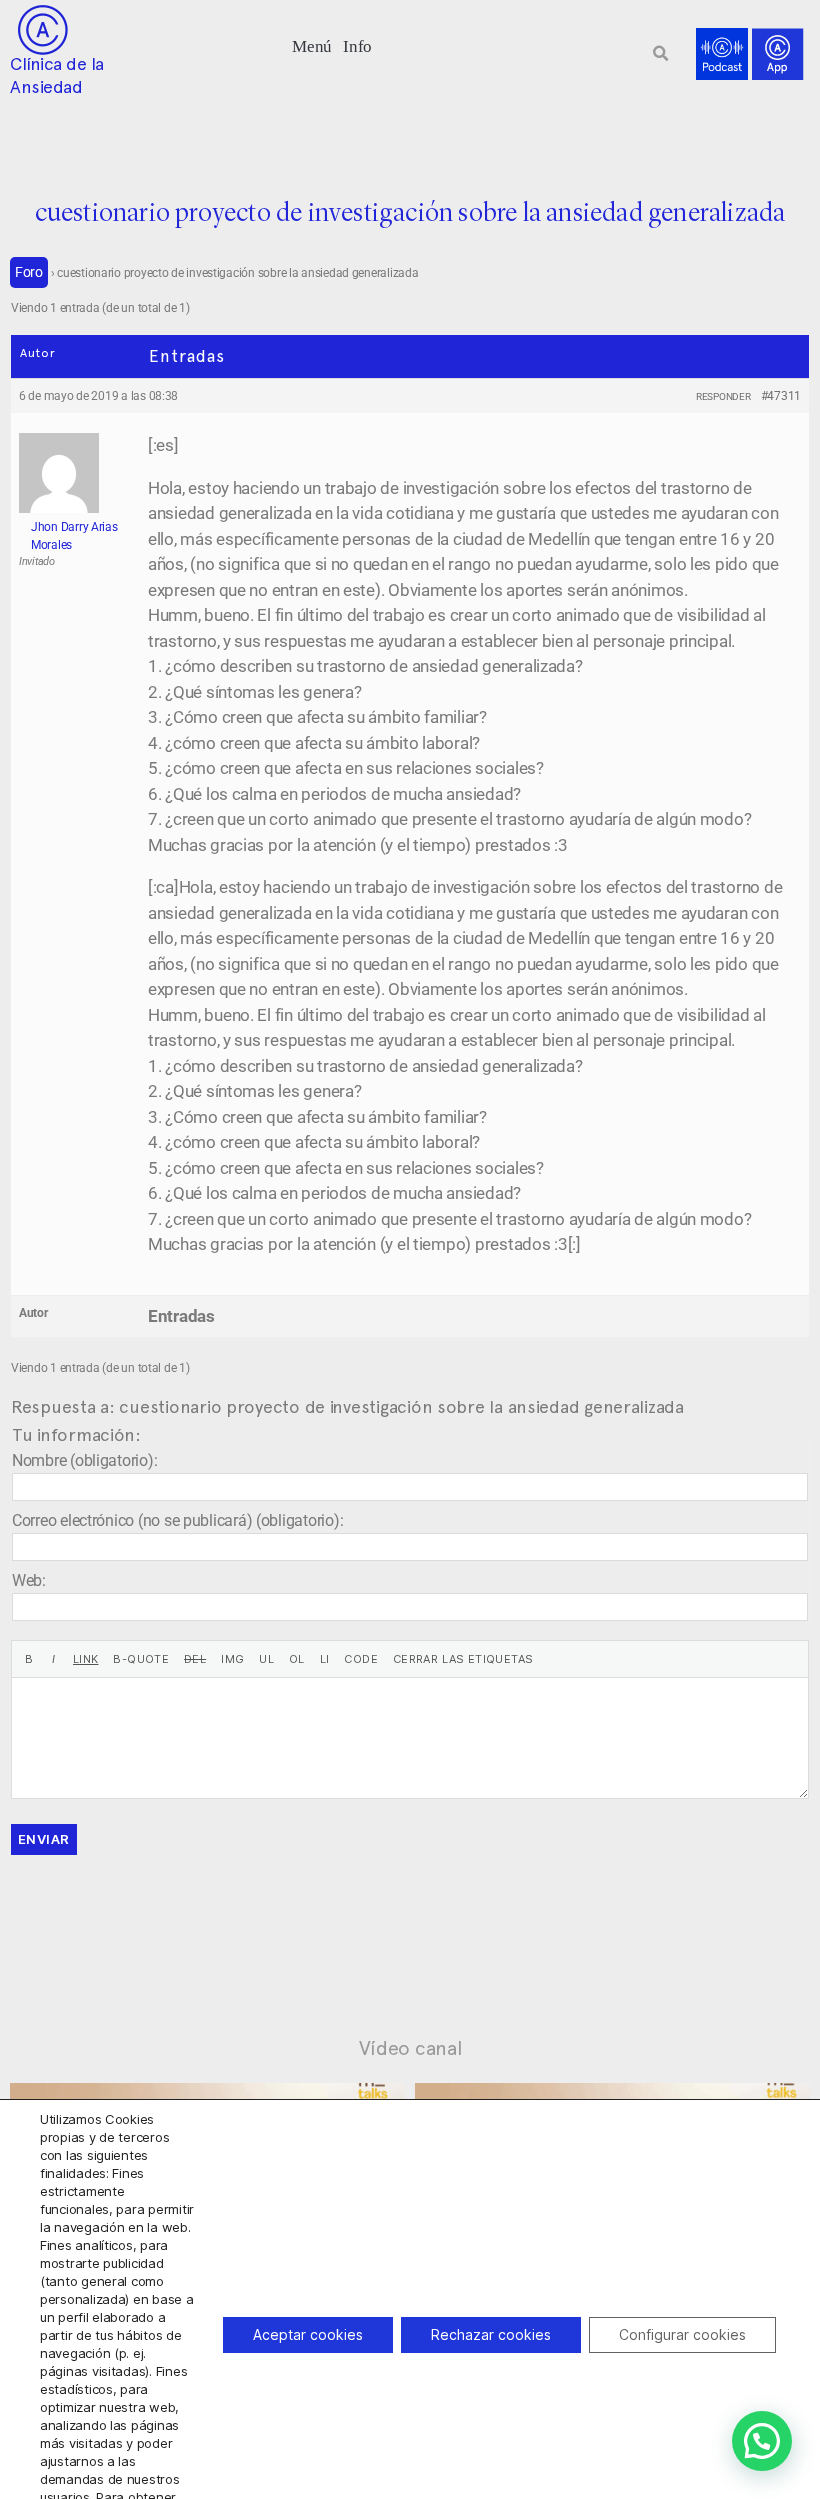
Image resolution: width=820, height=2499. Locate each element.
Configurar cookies (682, 2334)
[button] (312, 44)
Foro (29, 272)
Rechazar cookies (491, 2334)
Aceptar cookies (308, 2334)
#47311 (781, 396)
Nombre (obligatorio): (84, 1460)
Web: (29, 1580)
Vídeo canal (410, 2048)
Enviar (44, 1839)
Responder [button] (723, 396)
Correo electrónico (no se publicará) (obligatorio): (177, 1520)
